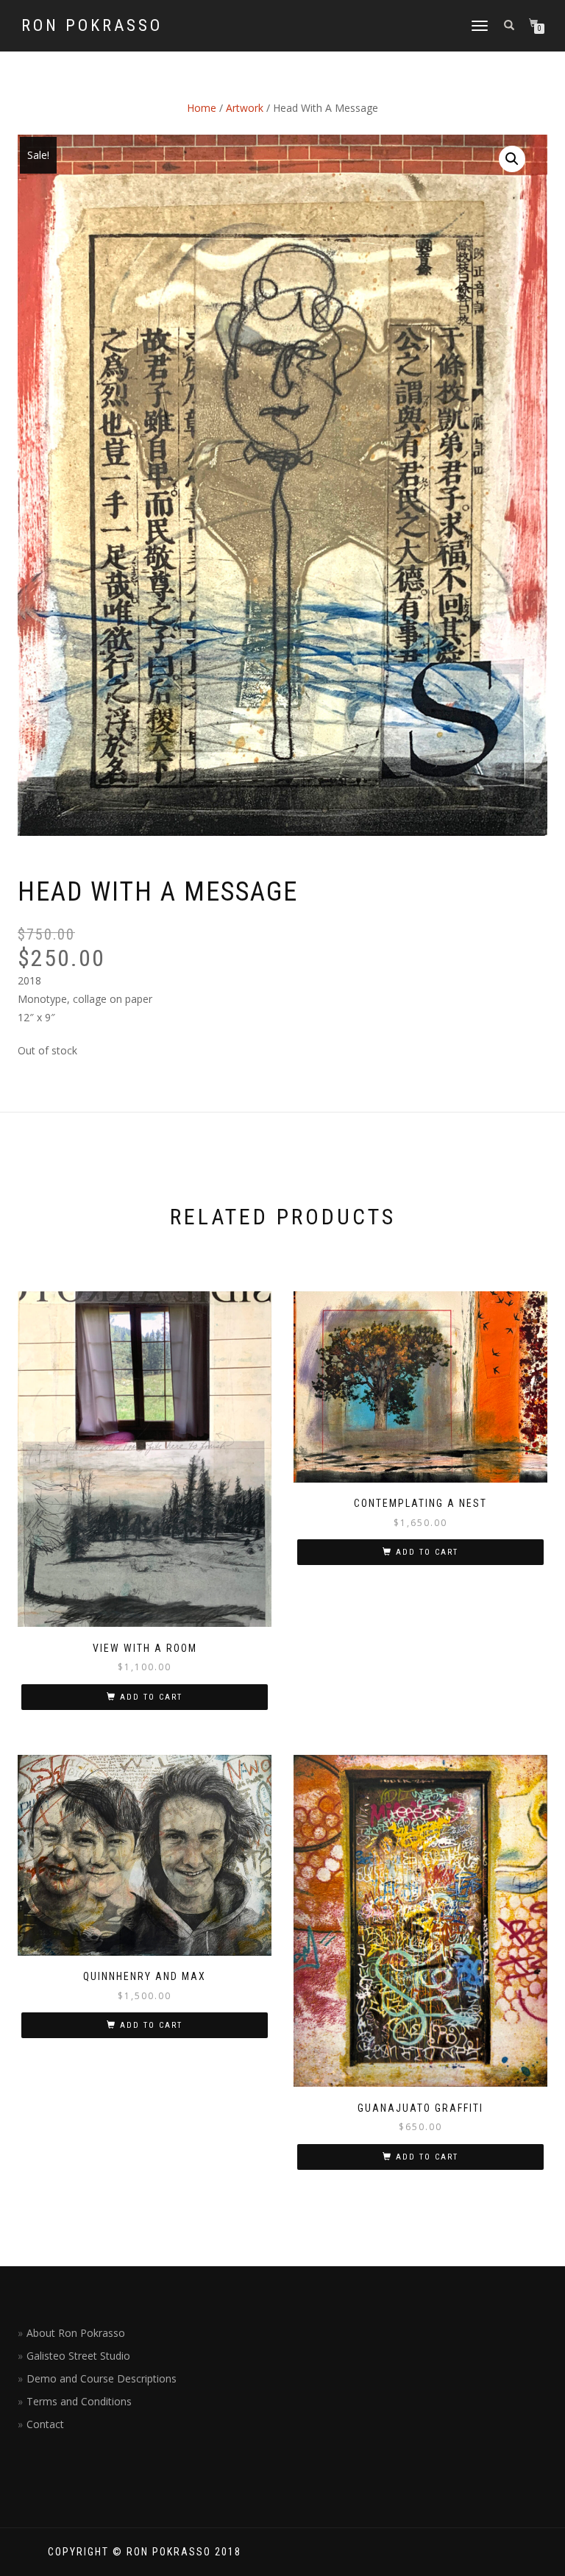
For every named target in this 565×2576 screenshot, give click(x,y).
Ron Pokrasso (92, 26)
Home (202, 108)
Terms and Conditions (79, 2401)
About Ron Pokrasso (76, 2333)
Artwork (245, 108)
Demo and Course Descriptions (102, 2378)
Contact (45, 2424)
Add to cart (151, 1697)
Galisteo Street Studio (78, 2356)
